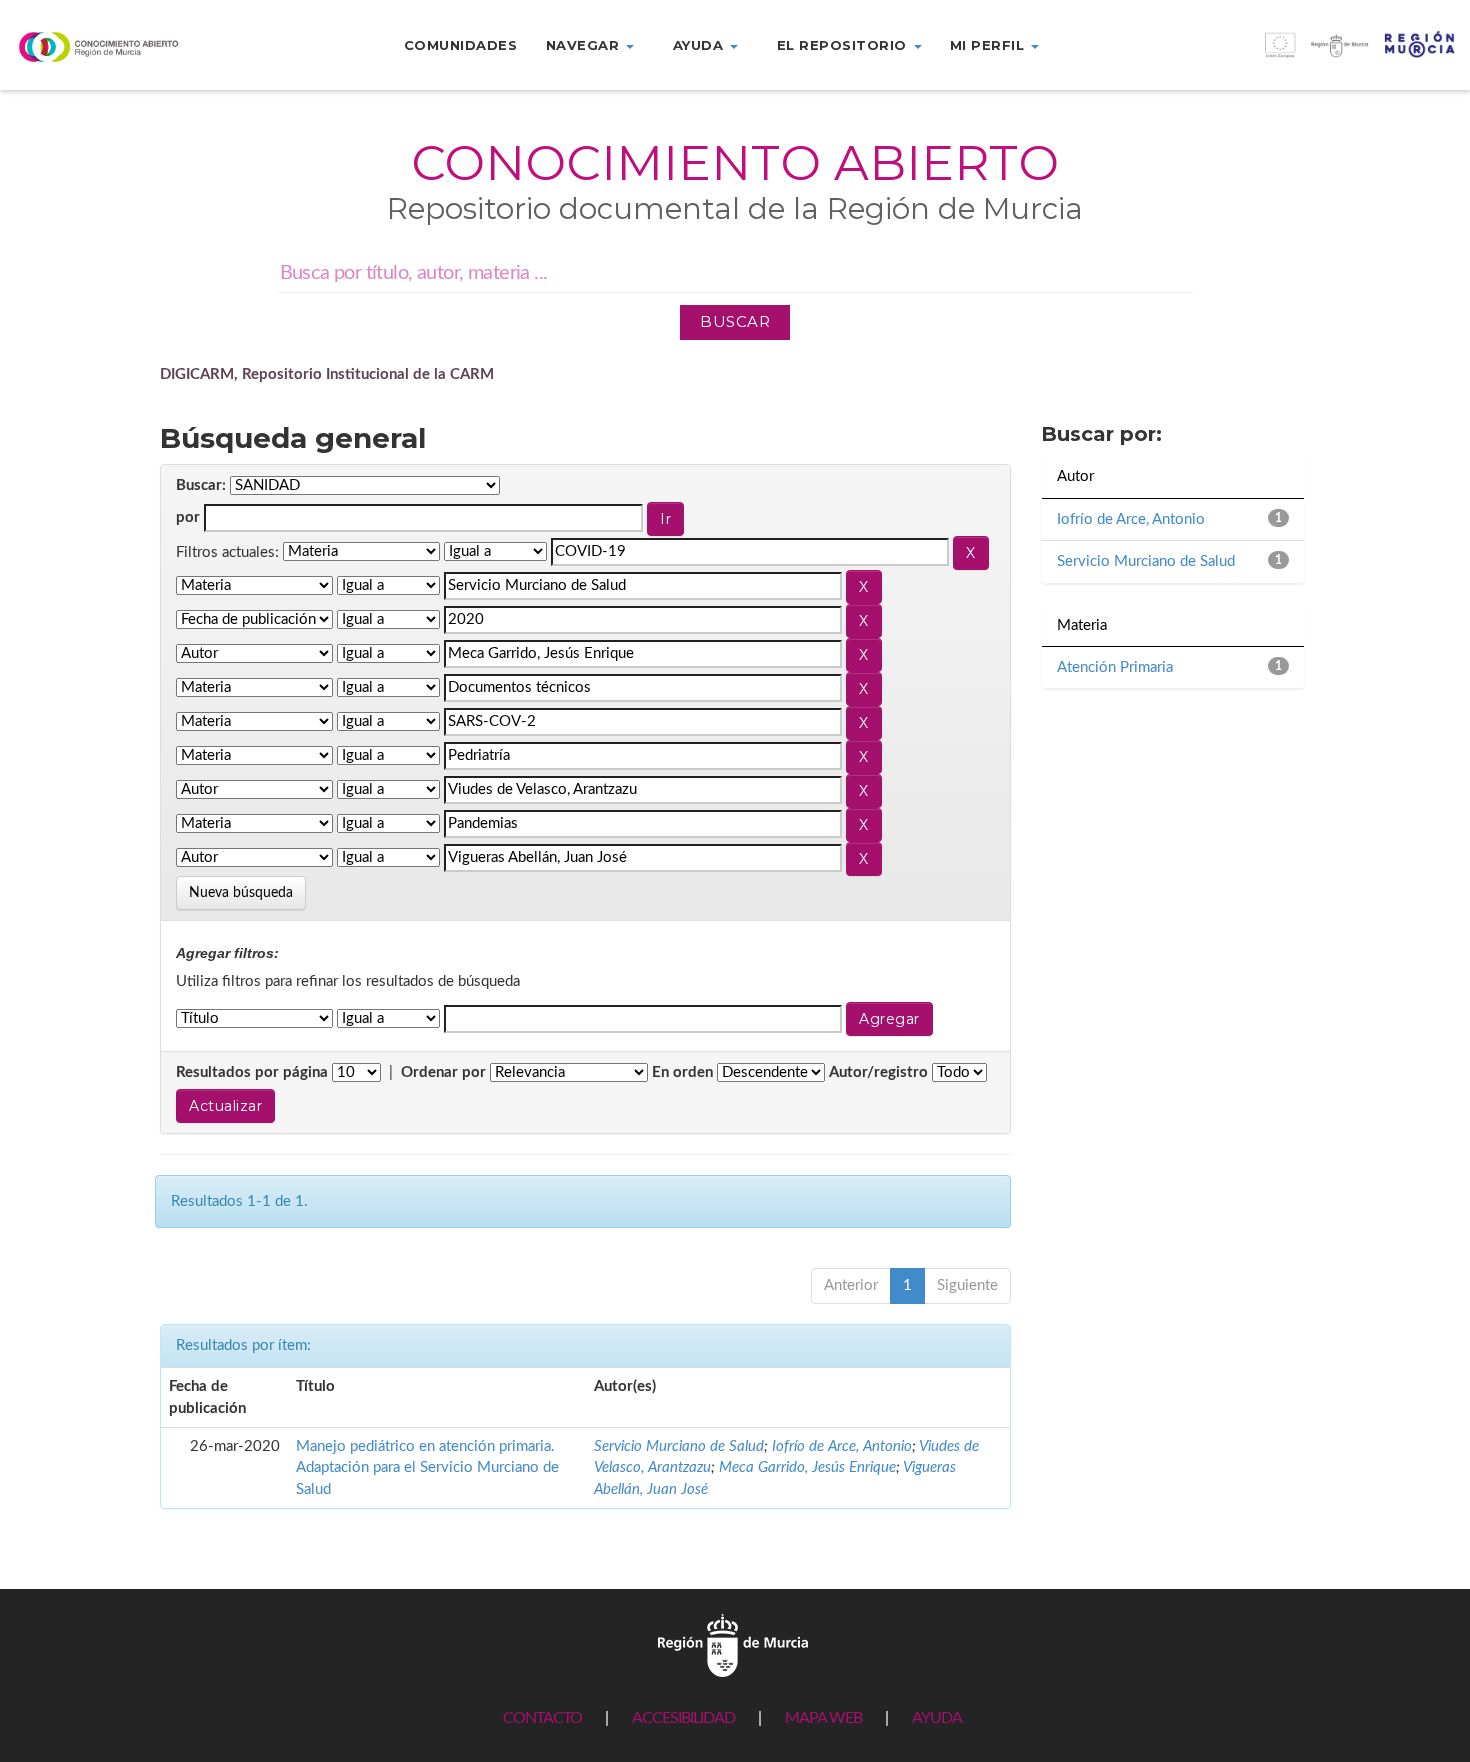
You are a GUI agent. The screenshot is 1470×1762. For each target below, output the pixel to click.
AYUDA (937, 1718)
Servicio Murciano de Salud (679, 1446)
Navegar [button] (585, 45)
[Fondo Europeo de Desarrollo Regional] (1287, 55)
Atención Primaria (1115, 667)
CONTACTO (542, 1718)
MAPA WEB (823, 1718)
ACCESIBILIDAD (683, 1718)
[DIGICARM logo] (122, 46)
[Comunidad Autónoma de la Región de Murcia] (733, 1644)
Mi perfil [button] (989, 45)
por (188, 517)
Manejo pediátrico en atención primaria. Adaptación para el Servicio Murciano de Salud (427, 1468)
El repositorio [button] (844, 45)
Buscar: (201, 485)
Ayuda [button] (700, 45)
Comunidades (461, 45)
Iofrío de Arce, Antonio (842, 1446)
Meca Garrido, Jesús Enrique (807, 1467)
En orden (682, 1072)
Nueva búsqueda (241, 893)
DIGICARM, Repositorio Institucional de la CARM (327, 374)
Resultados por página (252, 1072)
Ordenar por (443, 1072)
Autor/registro (878, 1072)
